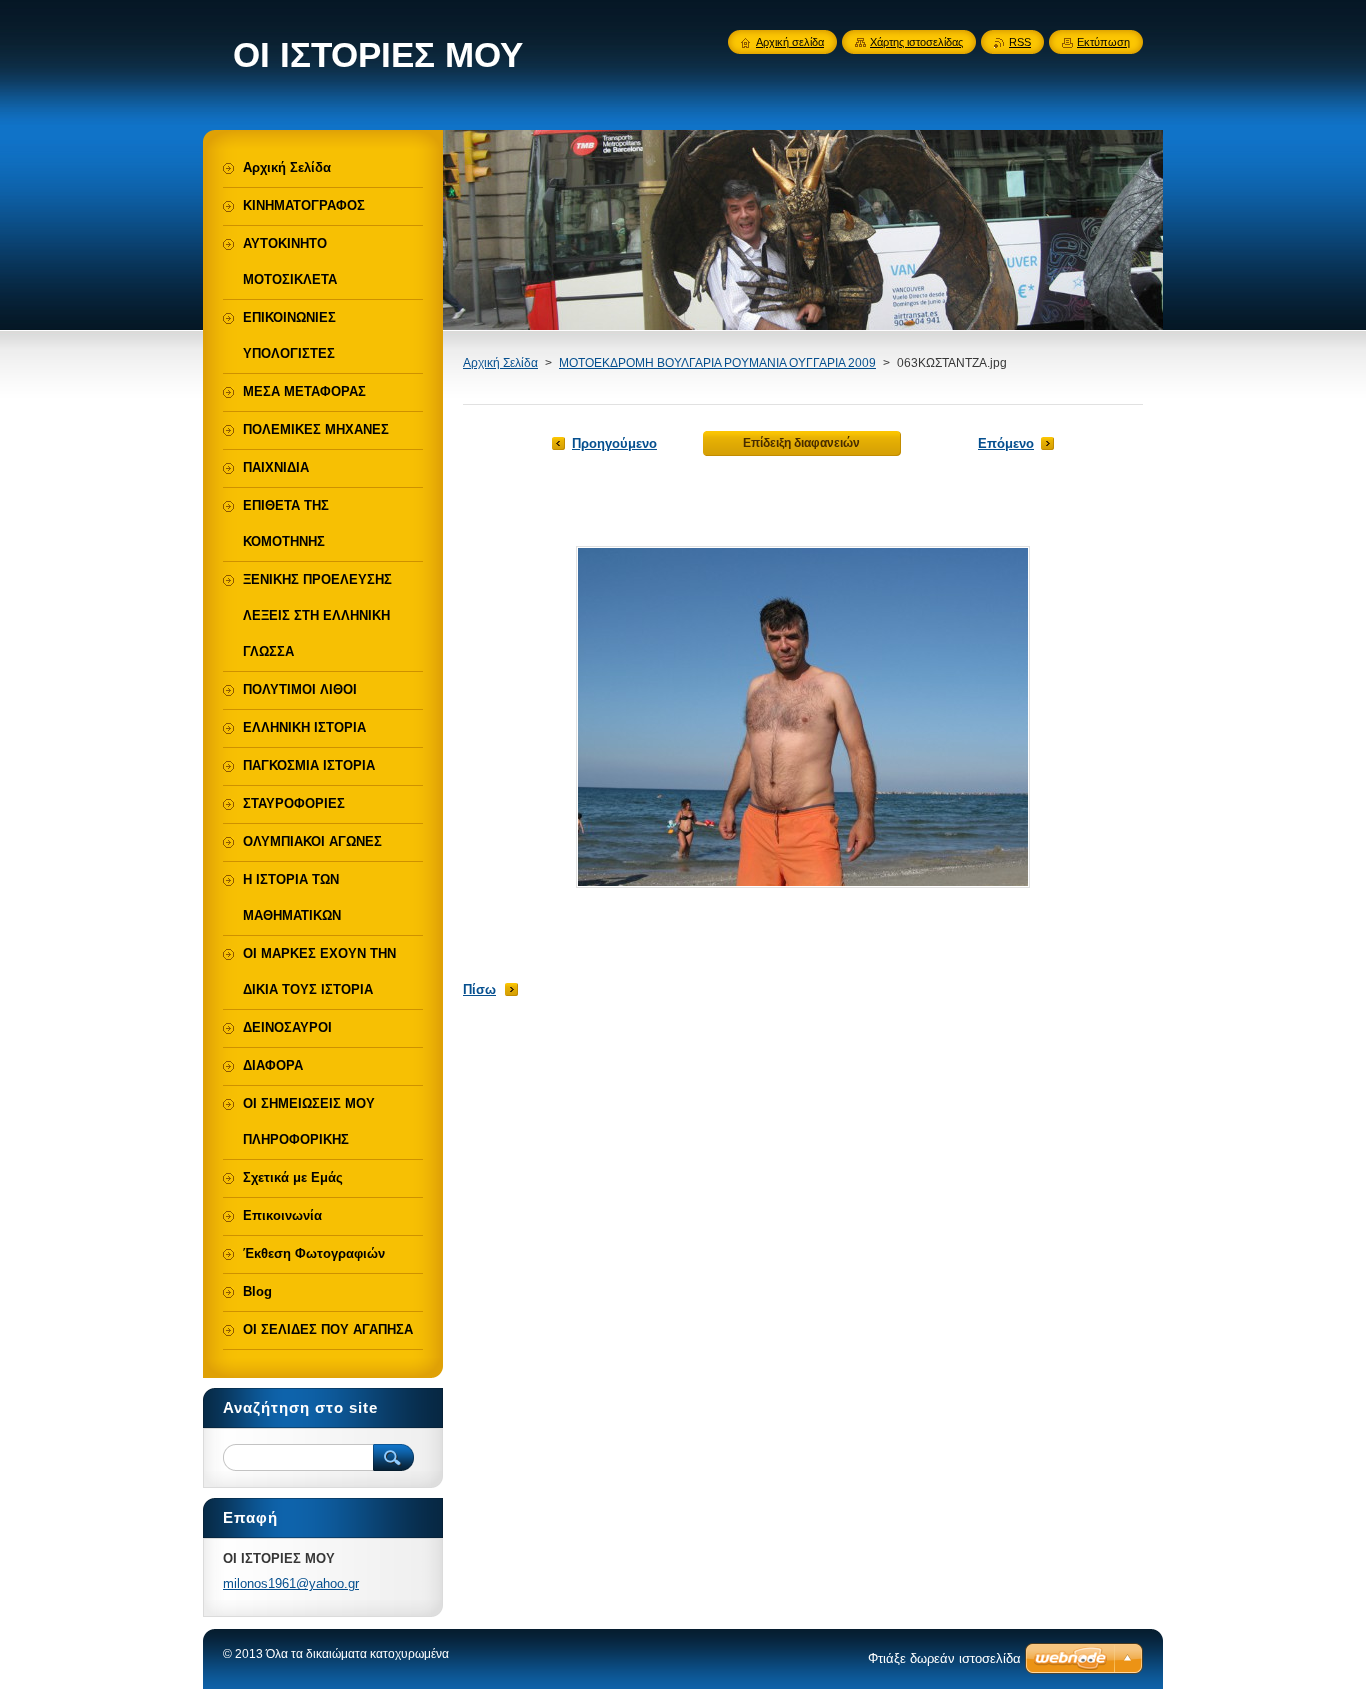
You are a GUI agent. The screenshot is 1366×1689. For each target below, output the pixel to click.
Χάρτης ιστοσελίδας (916, 42)
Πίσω (479, 989)
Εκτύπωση (1103, 42)
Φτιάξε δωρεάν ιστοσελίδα (944, 1658)
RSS (1020, 42)
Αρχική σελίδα (790, 42)
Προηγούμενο (614, 443)
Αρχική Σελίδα (500, 363)
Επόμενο (1006, 443)
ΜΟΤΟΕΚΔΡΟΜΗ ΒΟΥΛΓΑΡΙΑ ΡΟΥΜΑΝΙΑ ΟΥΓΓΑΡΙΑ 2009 (717, 363)
